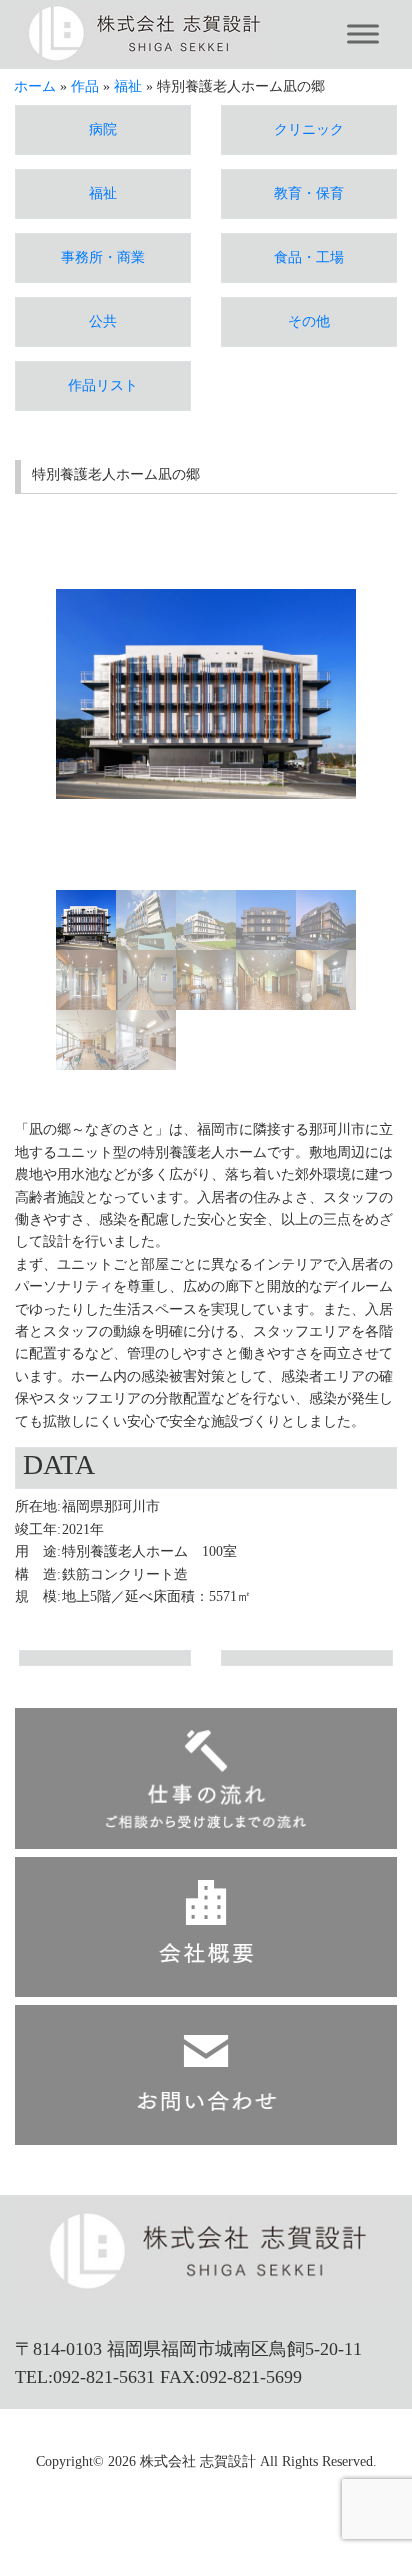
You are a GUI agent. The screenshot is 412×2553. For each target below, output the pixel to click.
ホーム (35, 86)
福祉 (128, 86)
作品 (85, 86)
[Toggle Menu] (363, 34)
